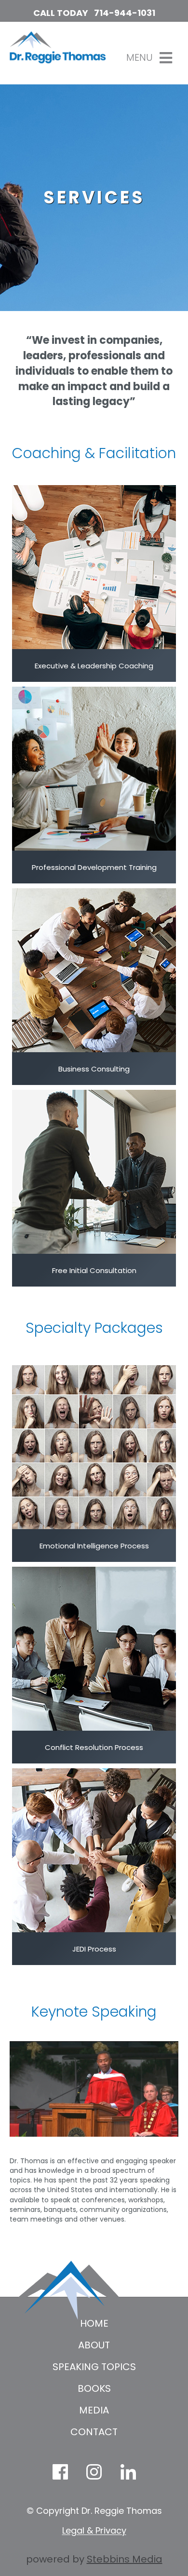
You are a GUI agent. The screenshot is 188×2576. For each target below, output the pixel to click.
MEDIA (94, 2410)
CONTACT (94, 2432)
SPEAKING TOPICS (94, 2367)
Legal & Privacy (94, 2530)
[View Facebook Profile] (60, 2472)
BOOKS (94, 2388)
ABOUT (94, 2345)
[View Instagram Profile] (94, 2472)
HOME (94, 2323)
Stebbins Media (125, 2559)
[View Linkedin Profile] (128, 2472)
